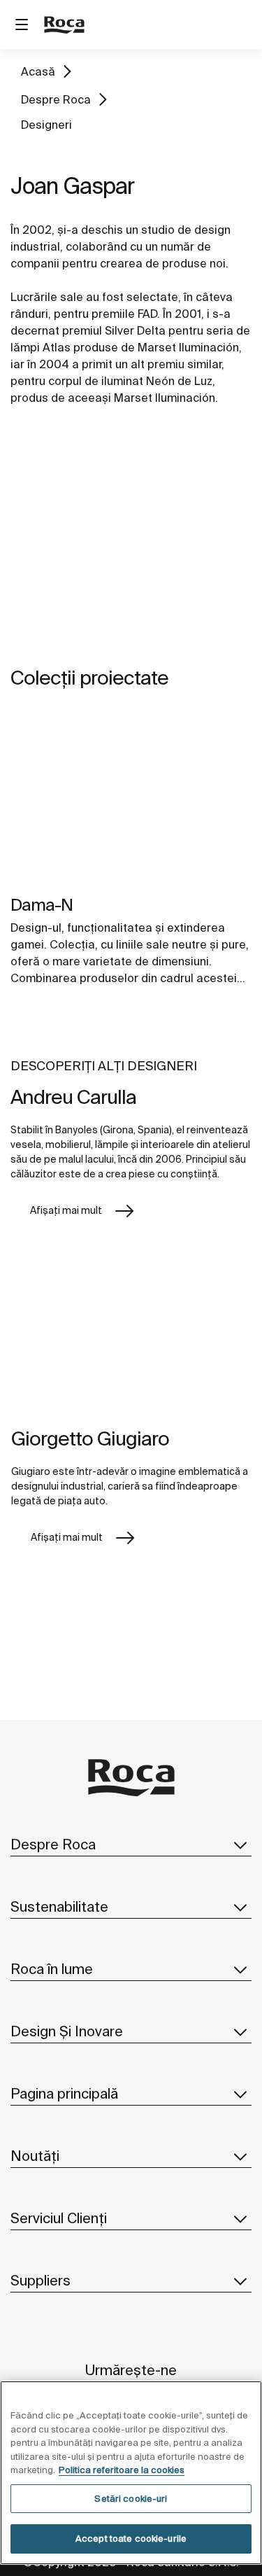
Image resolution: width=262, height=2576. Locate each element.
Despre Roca (56, 99)
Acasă (38, 71)
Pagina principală (64, 2093)
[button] (240, 1844)
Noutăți (35, 2156)
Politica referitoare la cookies (122, 2470)
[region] (131, 2473)
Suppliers (41, 2280)
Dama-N (42, 905)
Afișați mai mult (66, 1210)
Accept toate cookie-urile (131, 2539)
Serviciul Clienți (59, 2218)
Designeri (46, 125)
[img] (131, 801)
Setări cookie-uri (131, 2499)
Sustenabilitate (59, 1906)
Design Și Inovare (67, 2031)
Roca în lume (52, 1969)
